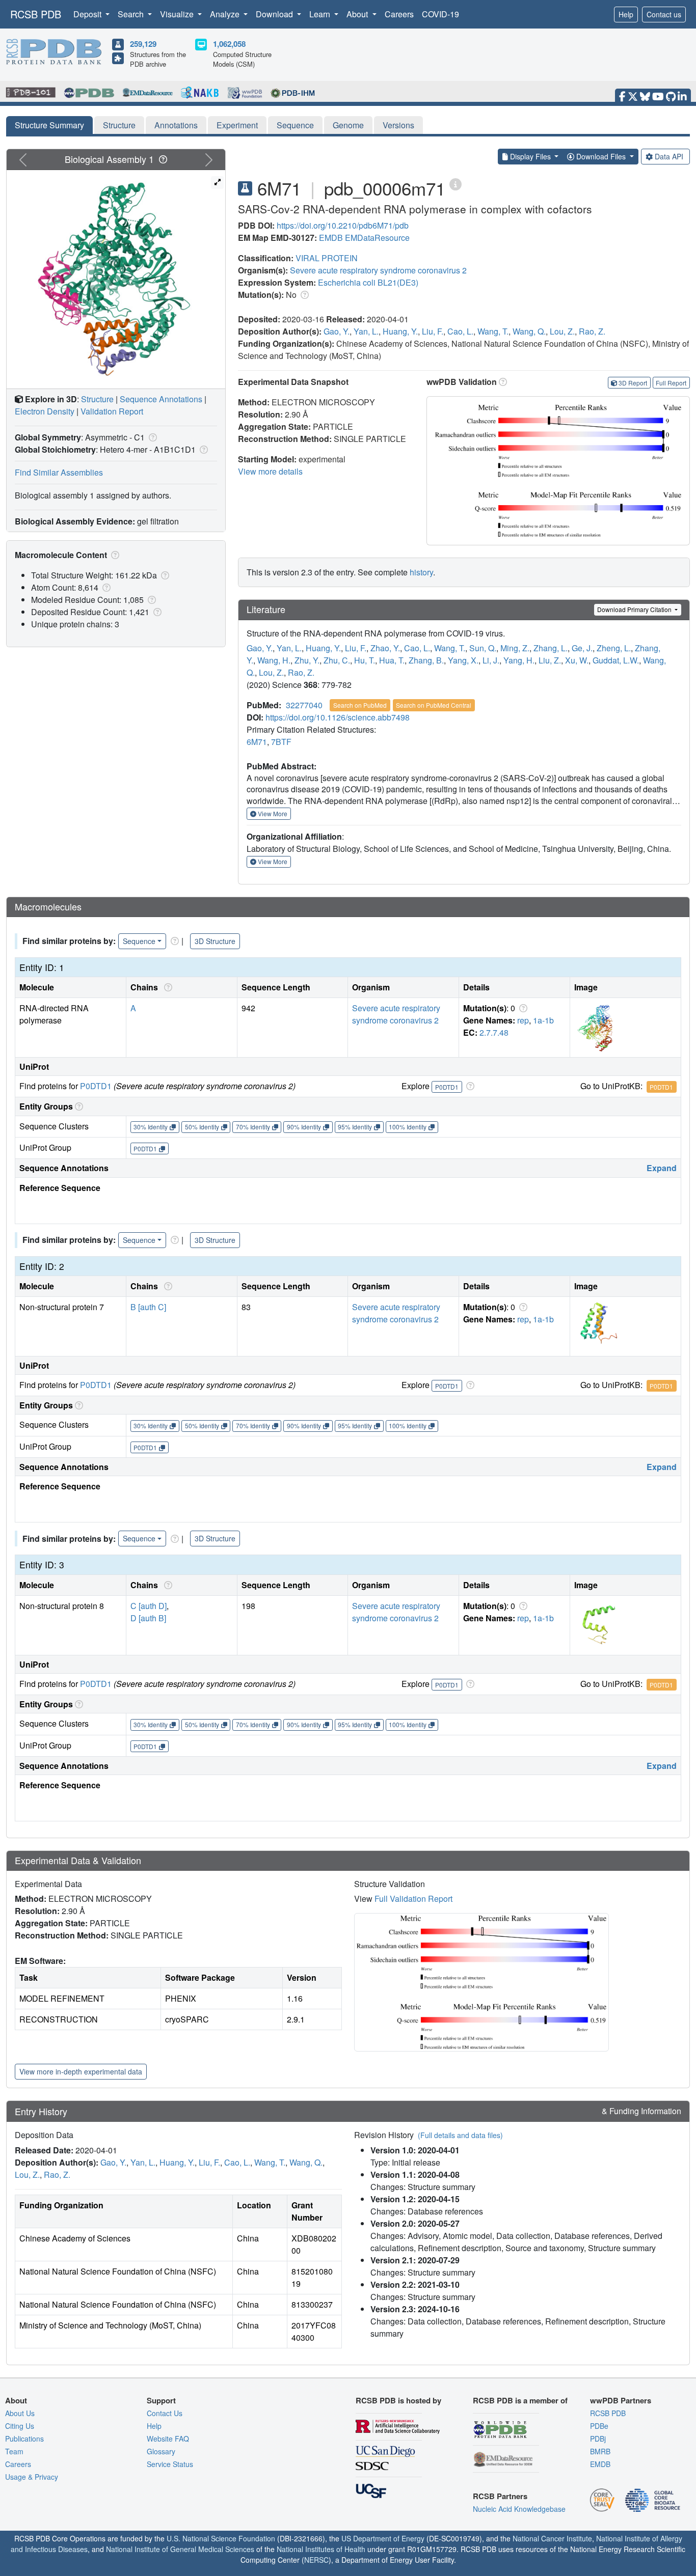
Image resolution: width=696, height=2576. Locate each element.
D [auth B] (148, 1618)
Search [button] (132, 14)
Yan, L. (366, 331)
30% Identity (151, 1127)
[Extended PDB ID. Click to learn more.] (456, 184)
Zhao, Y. (385, 648)
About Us (20, 2413)
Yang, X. (463, 660)
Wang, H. (274, 660)
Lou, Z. (562, 331)
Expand (662, 1168)
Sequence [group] (139, 941)
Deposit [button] (88, 14)
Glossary (161, 2451)
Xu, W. (577, 660)
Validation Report (112, 411)
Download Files (601, 156)
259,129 (143, 44)
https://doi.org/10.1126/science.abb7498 (338, 717)
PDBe (599, 2426)
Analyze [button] (226, 14)
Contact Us (165, 2413)
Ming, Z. (515, 648)
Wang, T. (493, 331)
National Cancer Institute (552, 2538)
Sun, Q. (483, 648)
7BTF (281, 742)
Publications (24, 2439)
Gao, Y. (337, 331)
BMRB (600, 2451)
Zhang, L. (551, 648)
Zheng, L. (614, 648)
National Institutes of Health (321, 2549)
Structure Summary (49, 125)
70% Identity (253, 1127)
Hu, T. (365, 660)
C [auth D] (149, 1606)
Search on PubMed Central (434, 705)
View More (272, 813)
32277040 (304, 705)
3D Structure (215, 941)
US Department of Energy (383, 2538)
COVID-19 (440, 14)
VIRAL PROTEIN (327, 258)
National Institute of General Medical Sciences (180, 2549)
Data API (669, 156)
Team (14, 2451)
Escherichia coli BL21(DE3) (368, 282)
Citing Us (20, 2426)
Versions (398, 125)
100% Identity (408, 1127)
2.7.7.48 (494, 1032)
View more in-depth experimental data (81, 2071)
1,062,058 (229, 44)
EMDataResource (377, 238)
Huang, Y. (400, 331)
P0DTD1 (96, 1086)
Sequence (295, 125)
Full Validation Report (413, 1899)
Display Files (530, 156)
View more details (270, 471)
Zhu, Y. (307, 660)
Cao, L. (460, 331)
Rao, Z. (592, 331)
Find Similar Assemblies (59, 472)
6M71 (257, 742)
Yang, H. (519, 660)
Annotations (176, 125)
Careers (399, 14)
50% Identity (202, 1127)
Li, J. (491, 660)
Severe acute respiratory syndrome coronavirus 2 (378, 270)
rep (523, 1020)
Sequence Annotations (161, 399)
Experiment (237, 125)
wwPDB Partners (621, 2400)
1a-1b (543, 1020)
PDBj (598, 2439)
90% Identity (304, 1127)
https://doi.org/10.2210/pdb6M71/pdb (343, 225)
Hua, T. (392, 660)
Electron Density (45, 411)
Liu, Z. (550, 660)
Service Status (170, 2464)
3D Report (633, 383)
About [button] (358, 14)
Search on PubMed (360, 705)
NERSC (316, 2560)
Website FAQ (168, 2439)
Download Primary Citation (635, 609)
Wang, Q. (529, 331)
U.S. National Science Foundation (221, 2538)
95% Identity (355, 1127)
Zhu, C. (337, 660)
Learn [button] (321, 14)
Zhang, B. (426, 660)
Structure (119, 125)
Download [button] (275, 14)
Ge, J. (582, 648)
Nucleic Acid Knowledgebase (519, 2509)
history (421, 572)
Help (626, 14)
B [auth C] (148, 1307)
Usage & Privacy (32, 2477)
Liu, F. (433, 331)
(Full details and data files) (460, 2135)
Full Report (671, 383)
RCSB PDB (36, 14)
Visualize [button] (178, 14)
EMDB (331, 238)
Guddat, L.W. (616, 660)
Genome (348, 125)
